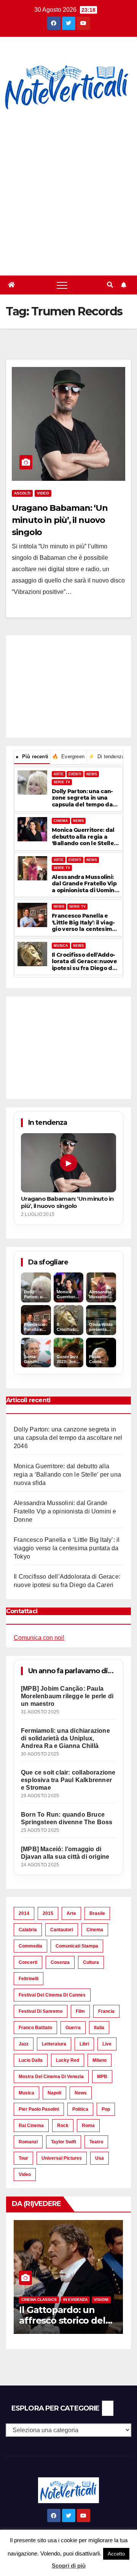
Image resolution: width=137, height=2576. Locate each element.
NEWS (92, 774)
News (81, 2093)
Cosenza (60, 1962)
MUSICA (61, 946)
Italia (99, 2028)
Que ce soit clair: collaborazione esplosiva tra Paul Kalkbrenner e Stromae (68, 1780)
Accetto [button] (116, 2554)
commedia (30, 1946)
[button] (110, 285)
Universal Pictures (62, 2158)
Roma (88, 2126)
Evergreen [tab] (68, 757)
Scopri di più (69, 2566)
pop (106, 2109)
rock (63, 2126)
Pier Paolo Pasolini (39, 2109)
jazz (24, 2044)
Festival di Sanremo (41, 2011)
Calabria (28, 1930)
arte (71, 1913)
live (107, 2044)
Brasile (97, 1913)
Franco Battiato (35, 2028)
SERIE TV (62, 782)
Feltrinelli (29, 1979)
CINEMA (61, 821)
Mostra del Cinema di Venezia (51, 2077)
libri (84, 2044)
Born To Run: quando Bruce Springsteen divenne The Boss (67, 1818)
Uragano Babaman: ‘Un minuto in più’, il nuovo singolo (60, 520)
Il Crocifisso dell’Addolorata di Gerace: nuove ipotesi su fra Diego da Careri (84, 962)
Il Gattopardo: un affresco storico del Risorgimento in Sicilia (68, 2321)
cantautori (62, 1930)
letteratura (54, 2044)
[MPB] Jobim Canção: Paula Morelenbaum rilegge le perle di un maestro (67, 1696)
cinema (95, 1930)
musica (26, 2093)
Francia (106, 2011)
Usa (100, 2158)
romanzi (28, 2142)
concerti (28, 1962)
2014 (24, 1913)
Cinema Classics (39, 2300)
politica (80, 2109)
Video (43, 493)
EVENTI (75, 774)
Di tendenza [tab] (106, 757)
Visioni (101, 2300)
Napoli (54, 2093)
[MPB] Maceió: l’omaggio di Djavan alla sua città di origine (65, 1853)
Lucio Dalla (31, 2060)
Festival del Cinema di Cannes (52, 1995)
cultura (91, 1962)
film (80, 2011)
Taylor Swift (64, 2142)
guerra (73, 2028)
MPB (102, 2077)
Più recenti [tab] (32, 757)
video (25, 2174)
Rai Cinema (31, 2126)
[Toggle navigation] (62, 285)
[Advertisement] (68, 194)
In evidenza (75, 2300)
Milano (100, 2060)
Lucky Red (68, 2060)
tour (23, 2158)
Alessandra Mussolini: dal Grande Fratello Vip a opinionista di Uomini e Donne (84, 884)
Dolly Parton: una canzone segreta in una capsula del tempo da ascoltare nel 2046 (82, 798)
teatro (96, 2142)
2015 (48, 1913)
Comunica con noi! (39, 1638)
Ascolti (22, 493)
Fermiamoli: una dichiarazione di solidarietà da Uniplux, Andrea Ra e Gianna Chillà (65, 1738)
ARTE (59, 774)
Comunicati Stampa (77, 1946)
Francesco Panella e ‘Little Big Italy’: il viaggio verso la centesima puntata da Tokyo (84, 923)
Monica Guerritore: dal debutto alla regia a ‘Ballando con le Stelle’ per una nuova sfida (83, 837)
